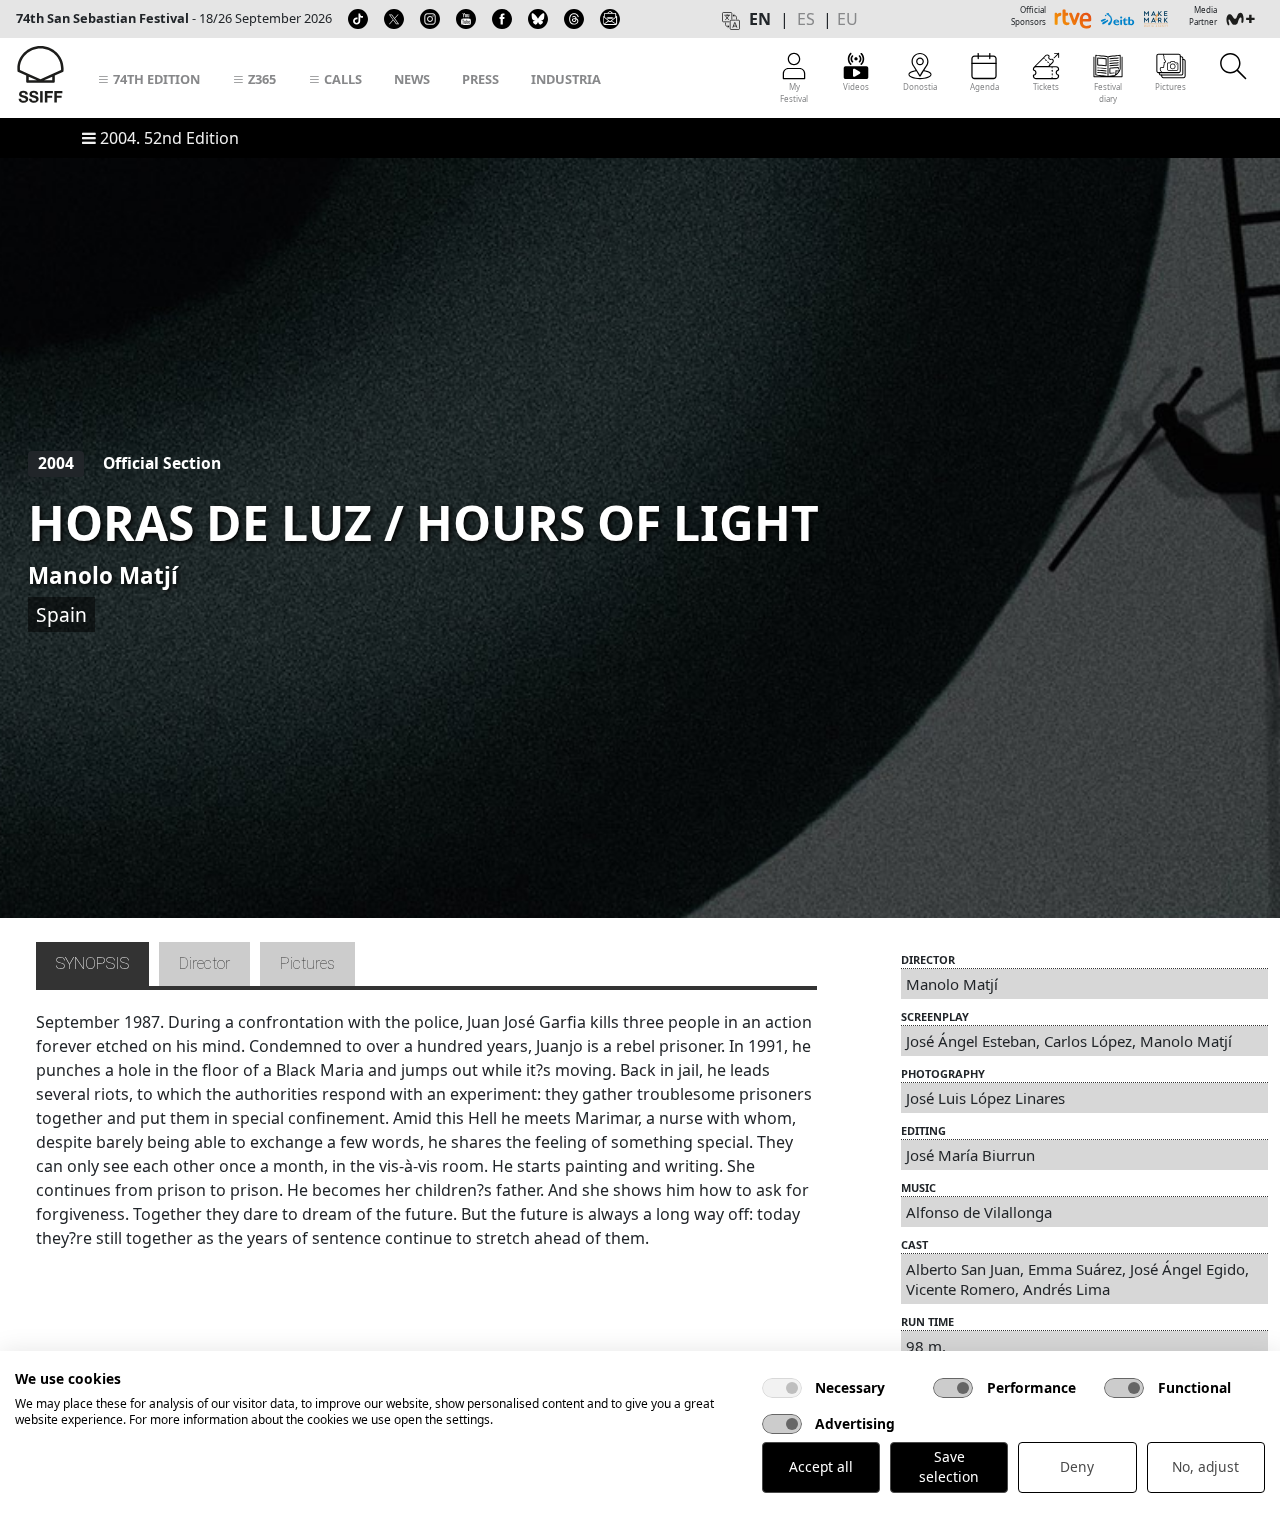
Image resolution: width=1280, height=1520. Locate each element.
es (806, 19)
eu (847, 19)
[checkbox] (782, 1388)
